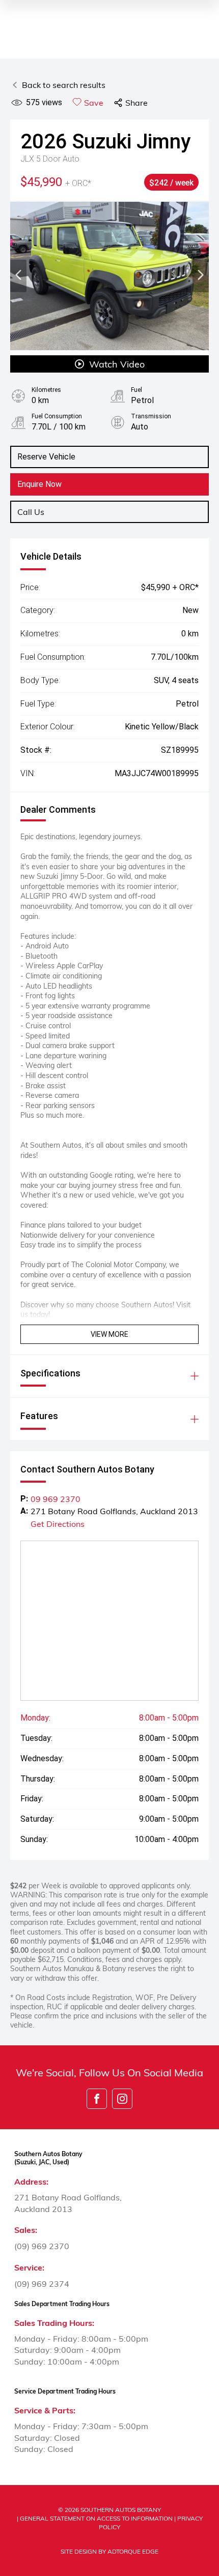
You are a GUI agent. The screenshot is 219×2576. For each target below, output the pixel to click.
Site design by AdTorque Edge (109, 2551)
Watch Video (117, 364)
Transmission (151, 416)
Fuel (136, 390)
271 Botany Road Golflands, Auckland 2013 (114, 1511)
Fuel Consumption (57, 416)
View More (109, 1334)
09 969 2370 (56, 1499)
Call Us (31, 512)
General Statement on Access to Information (96, 2518)
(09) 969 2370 (42, 2246)
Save (94, 102)
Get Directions (58, 1524)
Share (136, 102)
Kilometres (46, 390)
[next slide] (201, 276)
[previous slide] (18, 276)
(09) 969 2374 (42, 2283)
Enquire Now (39, 484)
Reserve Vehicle (46, 457)
